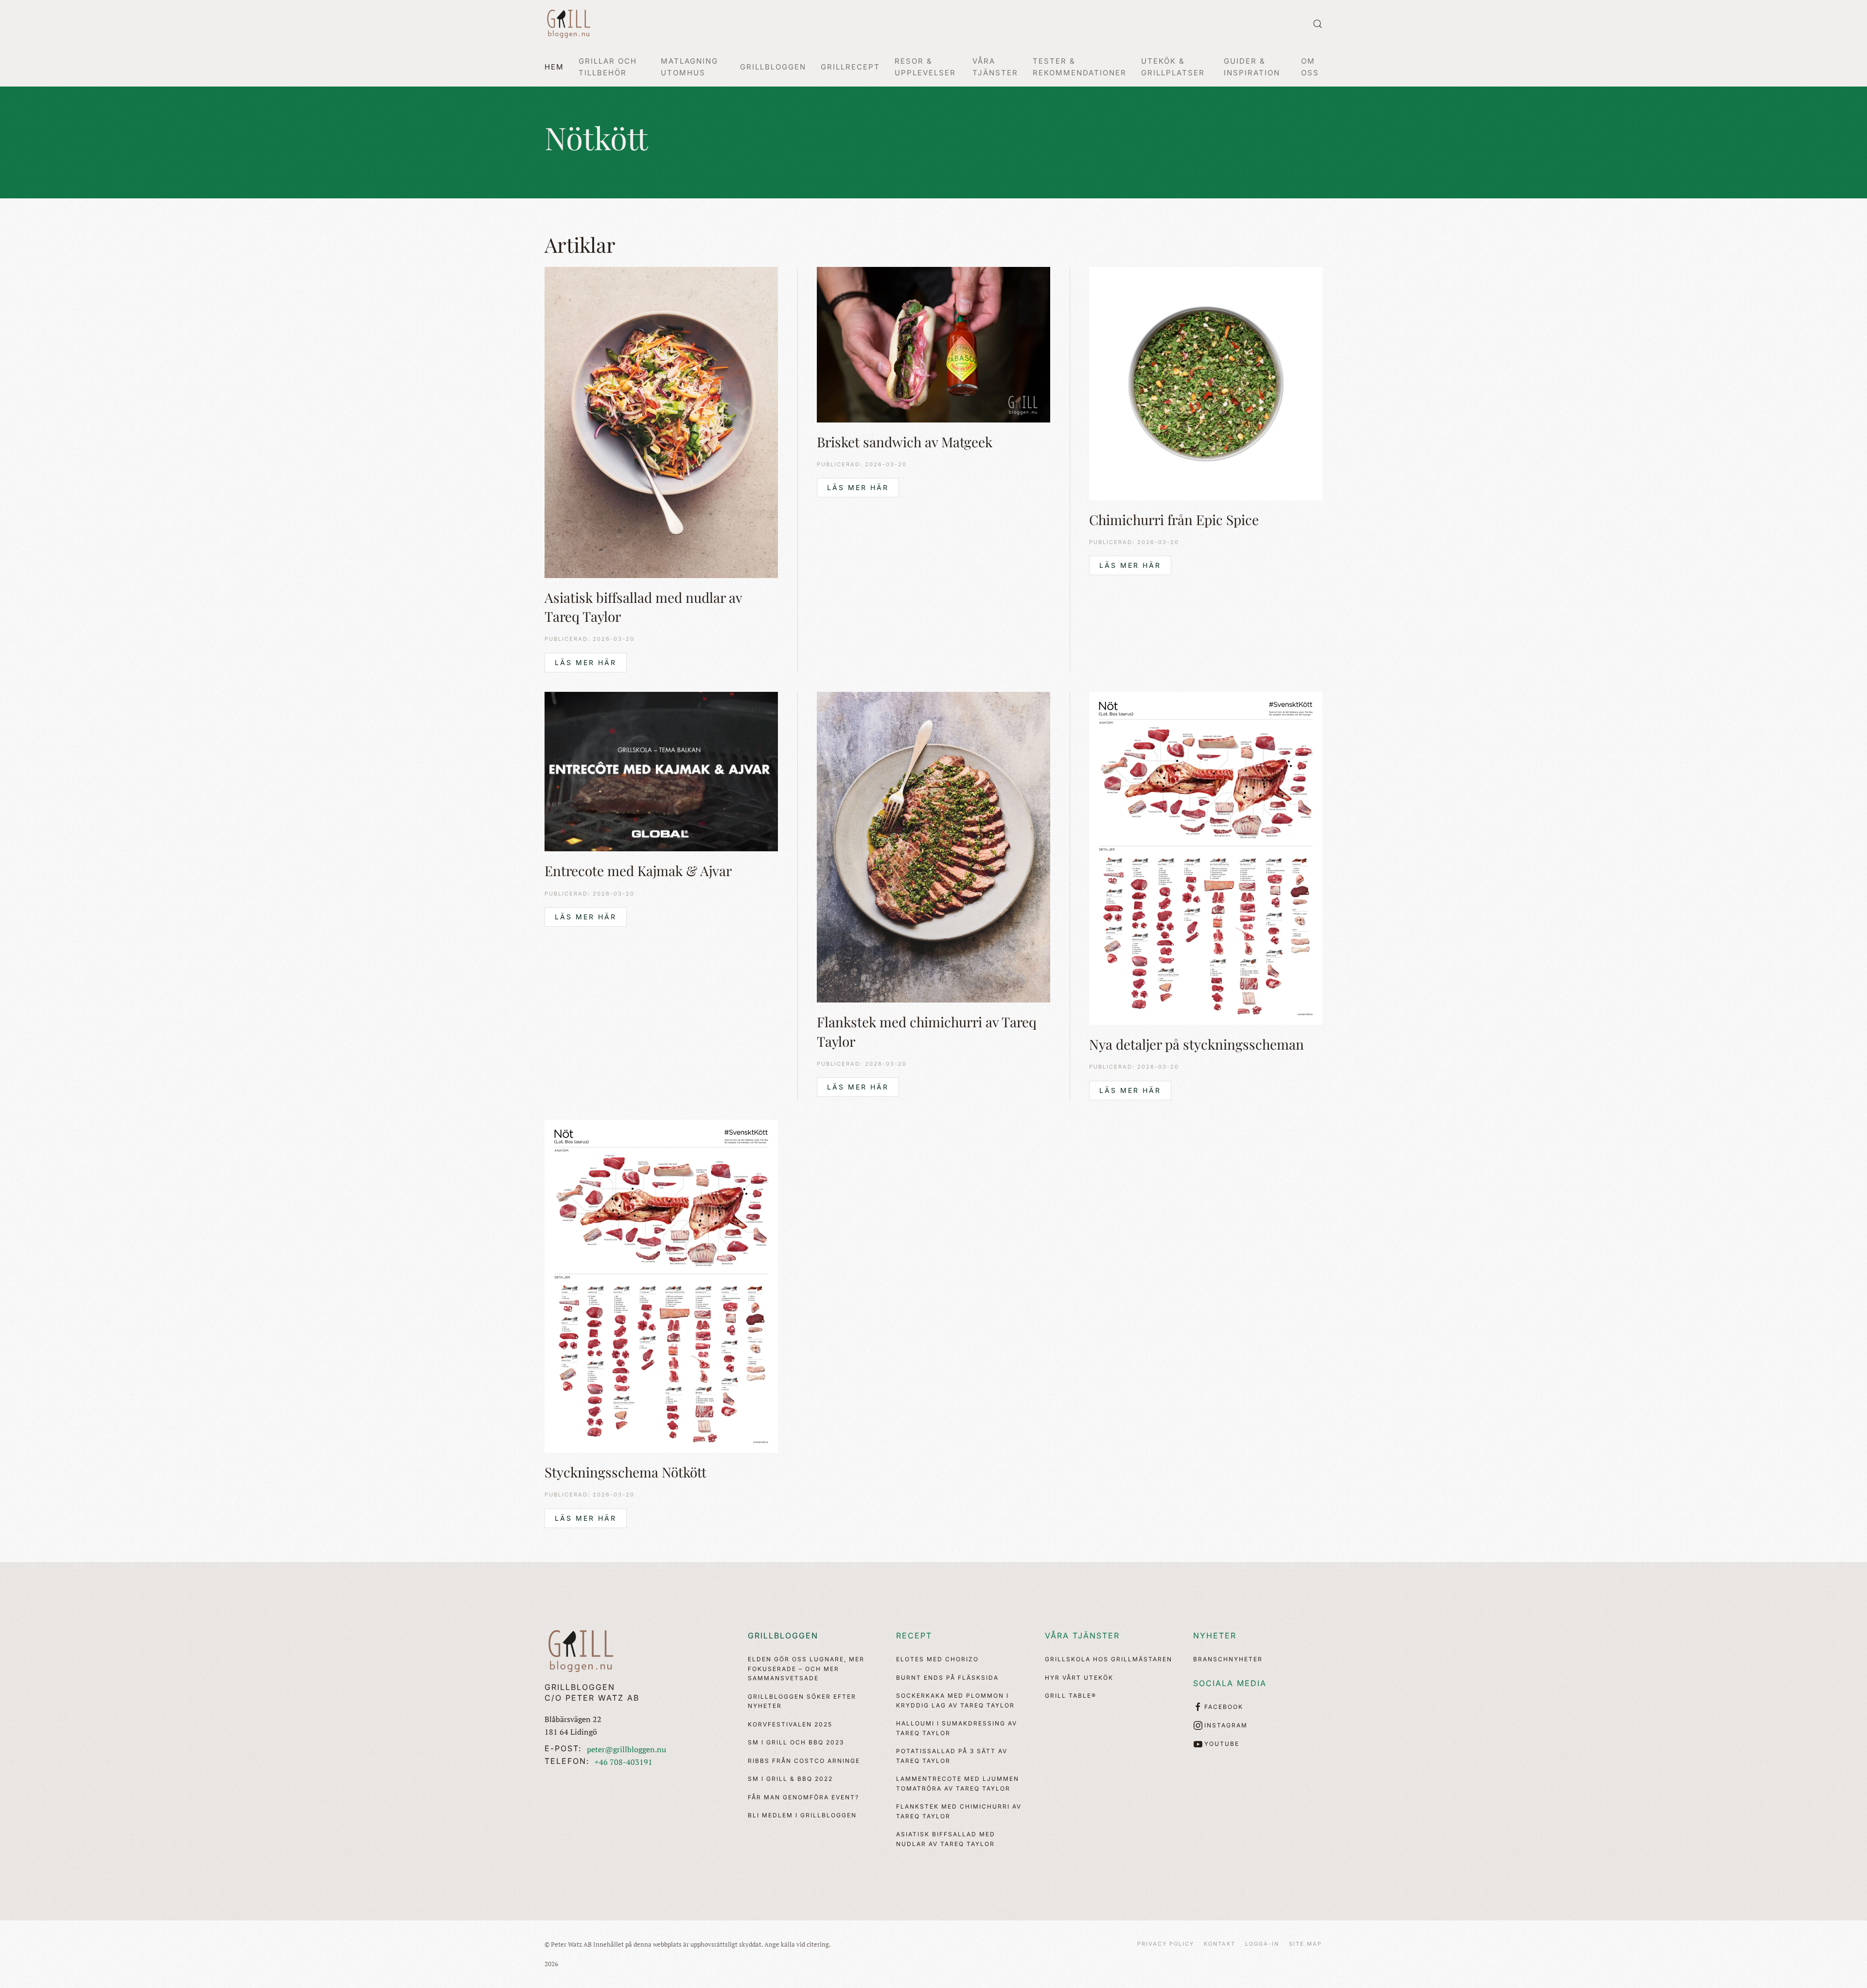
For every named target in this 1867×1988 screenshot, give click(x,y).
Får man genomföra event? (803, 1797)
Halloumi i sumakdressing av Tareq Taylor (957, 1728)
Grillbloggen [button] (773, 67)
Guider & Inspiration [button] (1252, 67)
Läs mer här (586, 662)
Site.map (1305, 1944)
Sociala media (1230, 1683)
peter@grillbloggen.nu (626, 1749)
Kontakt (1220, 1944)
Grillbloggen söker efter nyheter (802, 1701)
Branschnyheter (1228, 1659)
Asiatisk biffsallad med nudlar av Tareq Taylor (946, 1839)
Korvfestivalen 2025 (790, 1724)
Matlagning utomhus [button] (689, 67)
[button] (1318, 24)
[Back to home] (569, 24)
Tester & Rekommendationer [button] (1080, 67)
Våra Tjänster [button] (995, 67)
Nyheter (1215, 1636)
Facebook (1224, 1707)
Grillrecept (850, 67)
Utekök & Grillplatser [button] (1173, 67)
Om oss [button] (1310, 67)
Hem (554, 67)
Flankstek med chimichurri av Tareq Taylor (959, 1811)
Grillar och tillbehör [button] (608, 67)
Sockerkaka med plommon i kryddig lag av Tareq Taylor (955, 1700)
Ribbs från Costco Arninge (804, 1761)
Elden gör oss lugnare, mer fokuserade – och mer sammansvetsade (806, 1669)
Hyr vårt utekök (1079, 1678)
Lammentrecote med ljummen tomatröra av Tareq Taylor (958, 1784)
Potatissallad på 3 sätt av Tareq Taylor (952, 1756)
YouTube (1222, 1744)
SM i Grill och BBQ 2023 (796, 1742)
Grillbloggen (783, 1636)
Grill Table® (1071, 1696)
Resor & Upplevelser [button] (925, 67)
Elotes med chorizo (937, 1659)
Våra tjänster (1082, 1636)
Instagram (1226, 1725)
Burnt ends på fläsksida (947, 1678)
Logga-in (1262, 1944)
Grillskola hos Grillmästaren (1109, 1659)
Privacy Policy (1166, 1944)
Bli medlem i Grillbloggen (802, 1815)
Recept (914, 1636)
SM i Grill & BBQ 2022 (790, 1779)
